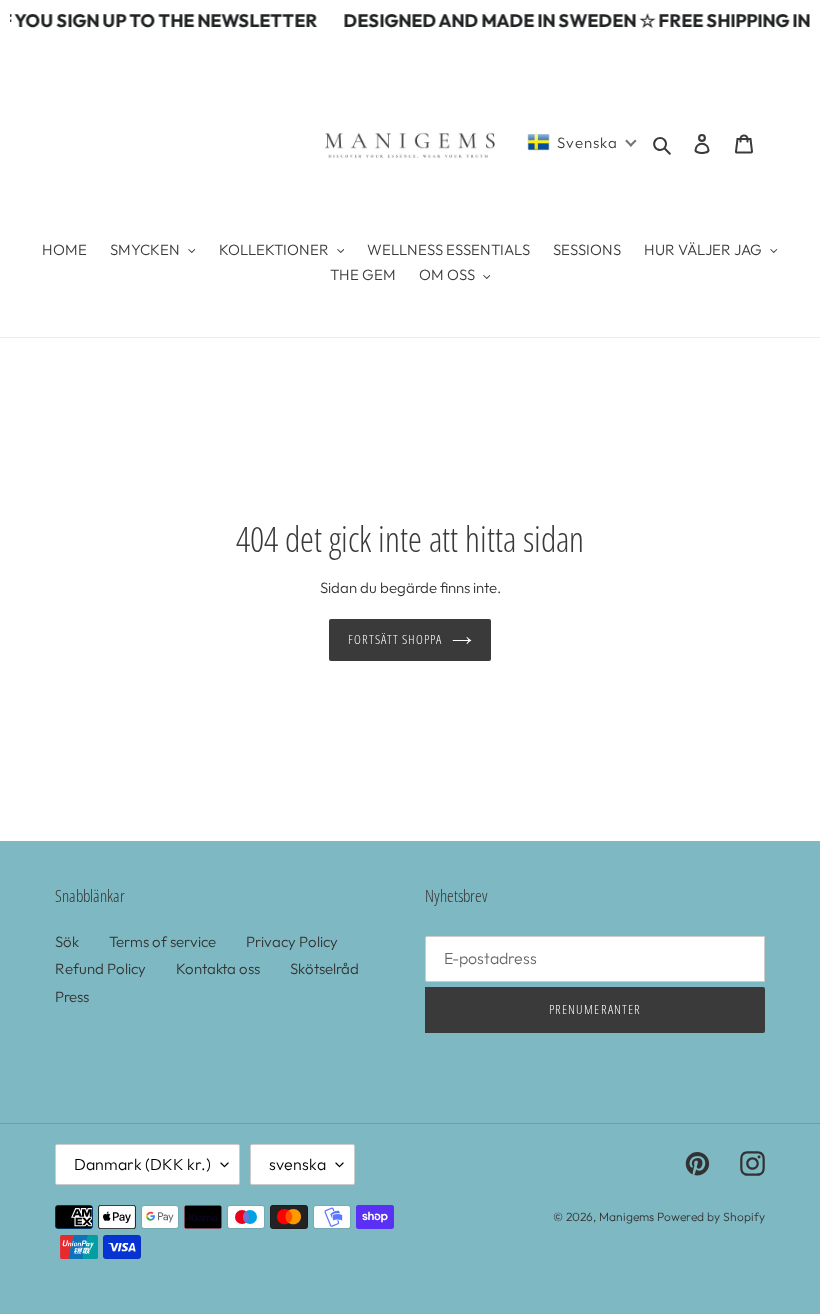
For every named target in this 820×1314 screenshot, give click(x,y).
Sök (67, 941)
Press (72, 996)
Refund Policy (100, 968)
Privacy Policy (292, 941)
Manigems (626, 1216)
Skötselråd (324, 968)
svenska (297, 1164)
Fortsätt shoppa (395, 639)
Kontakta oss (218, 968)
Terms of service (162, 941)
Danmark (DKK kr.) (142, 1164)
